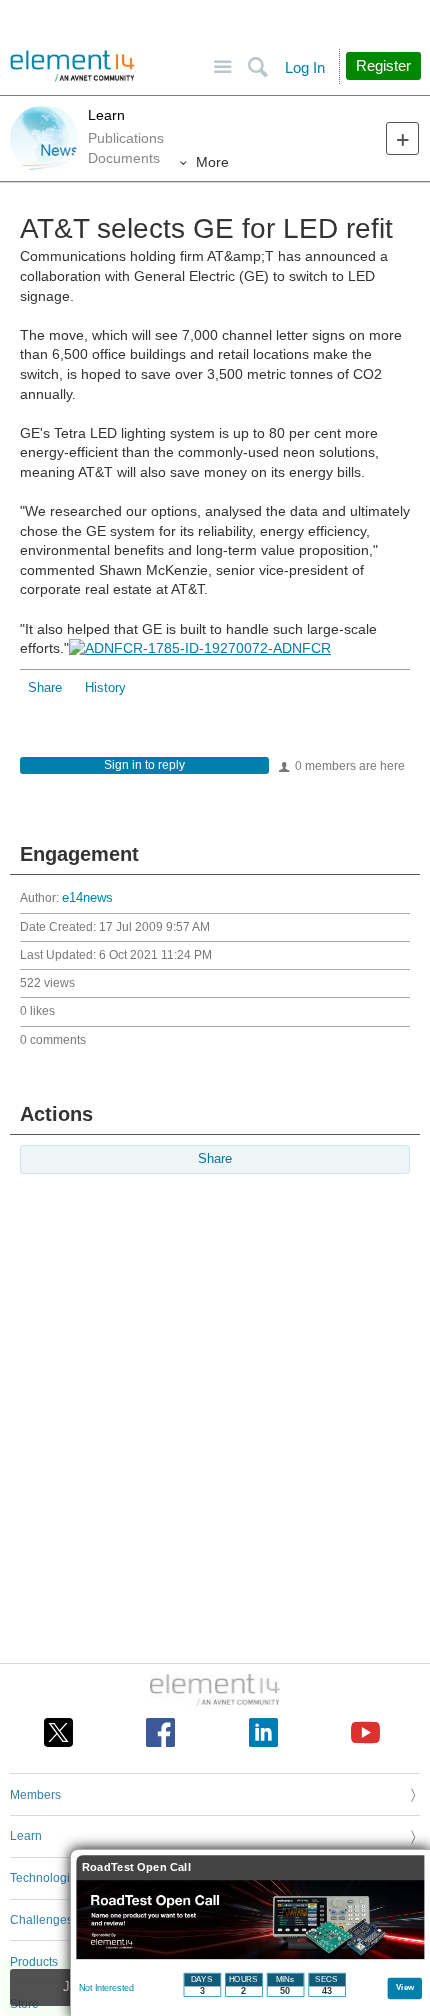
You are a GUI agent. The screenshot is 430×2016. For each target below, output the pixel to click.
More (212, 162)
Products (34, 1962)
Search (257, 67)
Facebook (160, 1732)
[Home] (72, 66)
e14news (87, 898)
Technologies (46, 1878)
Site (222, 67)
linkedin (263, 1732)
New (402, 138)
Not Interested (106, 1988)
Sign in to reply (144, 765)
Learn (106, 115)
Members (35, 1795)
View (405, 1986)
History (105, 688)
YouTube (365, 1732)
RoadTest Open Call (136, 1867)
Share (45, 688)
